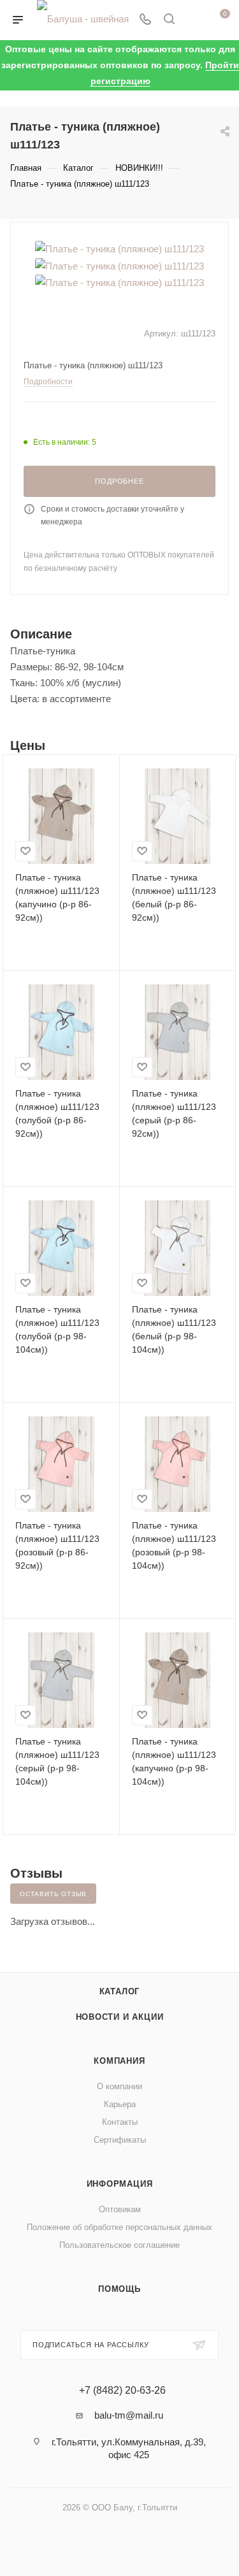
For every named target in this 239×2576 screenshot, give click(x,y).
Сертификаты (120, 2140)
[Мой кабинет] (193, 20)
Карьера (120, 2104)
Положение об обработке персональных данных (119, 2227)
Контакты (120, 2122)
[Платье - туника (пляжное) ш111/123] (119, 248)
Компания (119, 2061)
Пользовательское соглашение (119, 2245)
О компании (119, 2086)
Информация (120, 2184)
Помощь (119, 2289)
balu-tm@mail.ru (129, 2415)
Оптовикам (120, 2209)
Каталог (120, 1991)
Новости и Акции (120, 2017)
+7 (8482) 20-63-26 (122, 2391)
